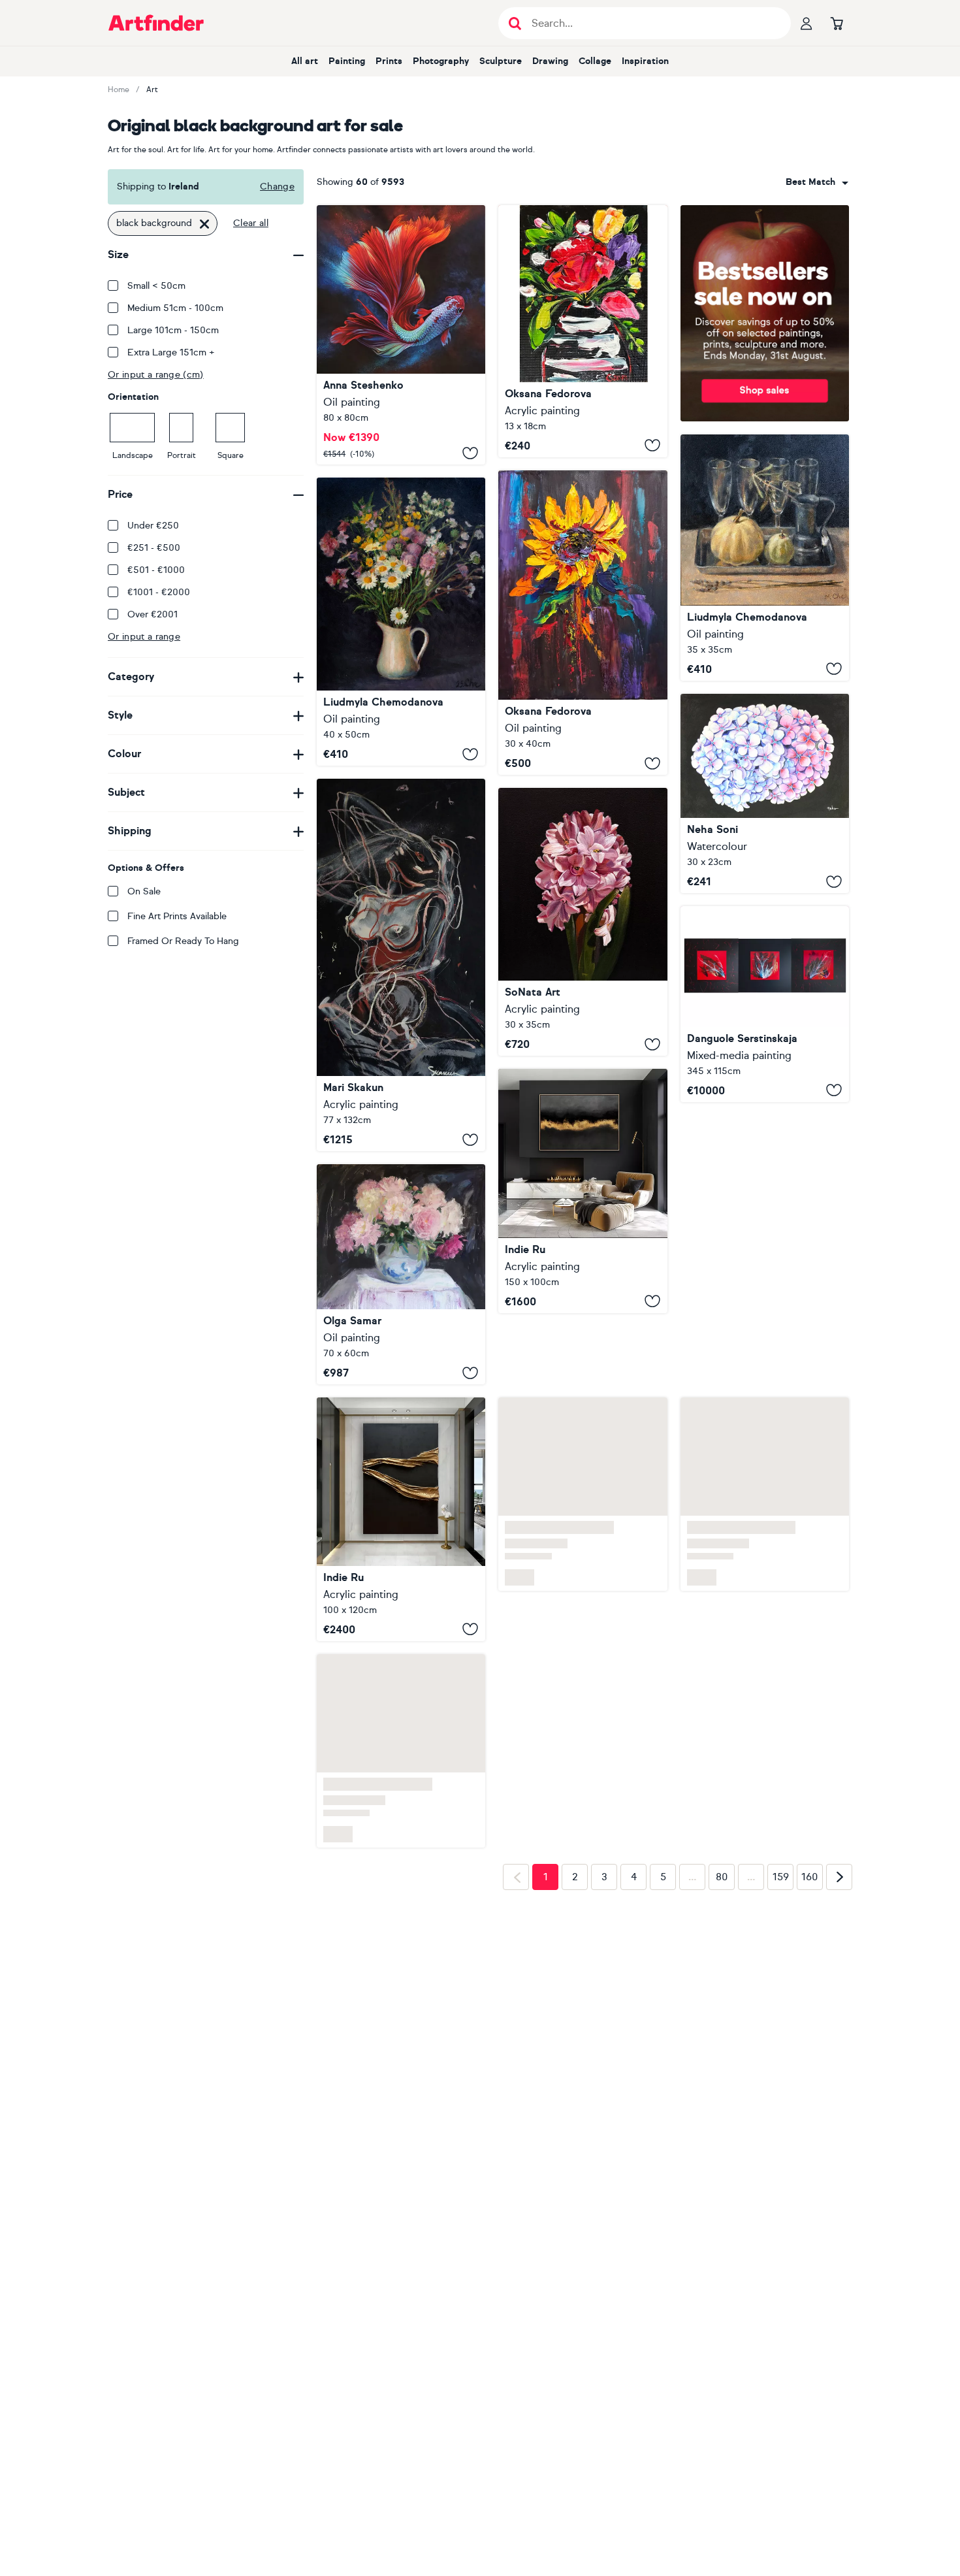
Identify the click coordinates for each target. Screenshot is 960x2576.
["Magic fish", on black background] (401, 335)
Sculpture (501, 61)
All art (305, 61)
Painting (347, 61)
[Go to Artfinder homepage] (156, 23)
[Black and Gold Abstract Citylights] (583, 1191)
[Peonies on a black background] (401, 1274)
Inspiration (645, 61)
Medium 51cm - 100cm (175, 308)
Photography (441, 61)
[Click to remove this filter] (204, 223)
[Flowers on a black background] (401, 622)
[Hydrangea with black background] (765, 793)
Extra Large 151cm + (171, 352)
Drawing (550, 61)
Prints (389, 61)
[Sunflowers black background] (583, 623)
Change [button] (277, 187)
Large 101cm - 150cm (173, 330)
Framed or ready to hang (183, 941)
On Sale (144, 891)
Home (119, 90)
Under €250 (153, 526)
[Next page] (839, 1877)
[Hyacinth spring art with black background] (583, 922)
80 (722, 1877)
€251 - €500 (154, 548)
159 (781, 1877)
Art (152, 90)
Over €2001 (152, 614)
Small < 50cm (156, 286)
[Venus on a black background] (401, 965)
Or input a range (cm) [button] (156, 375)
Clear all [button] (251, 223)
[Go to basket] (837, 23)
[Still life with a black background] (765, 558)
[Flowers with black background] (583, 331)
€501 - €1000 (156, 570)
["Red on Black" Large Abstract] (765, 1004)
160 (810, 1877)
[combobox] (817, 182)
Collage (595, 61)
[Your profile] (807, 23)
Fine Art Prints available (177, 916)
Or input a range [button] (144, 637)
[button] (817, 182)
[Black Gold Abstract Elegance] (401, 1519)
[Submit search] (515, 23)
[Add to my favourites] (470, 453)
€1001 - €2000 (159, 592)
